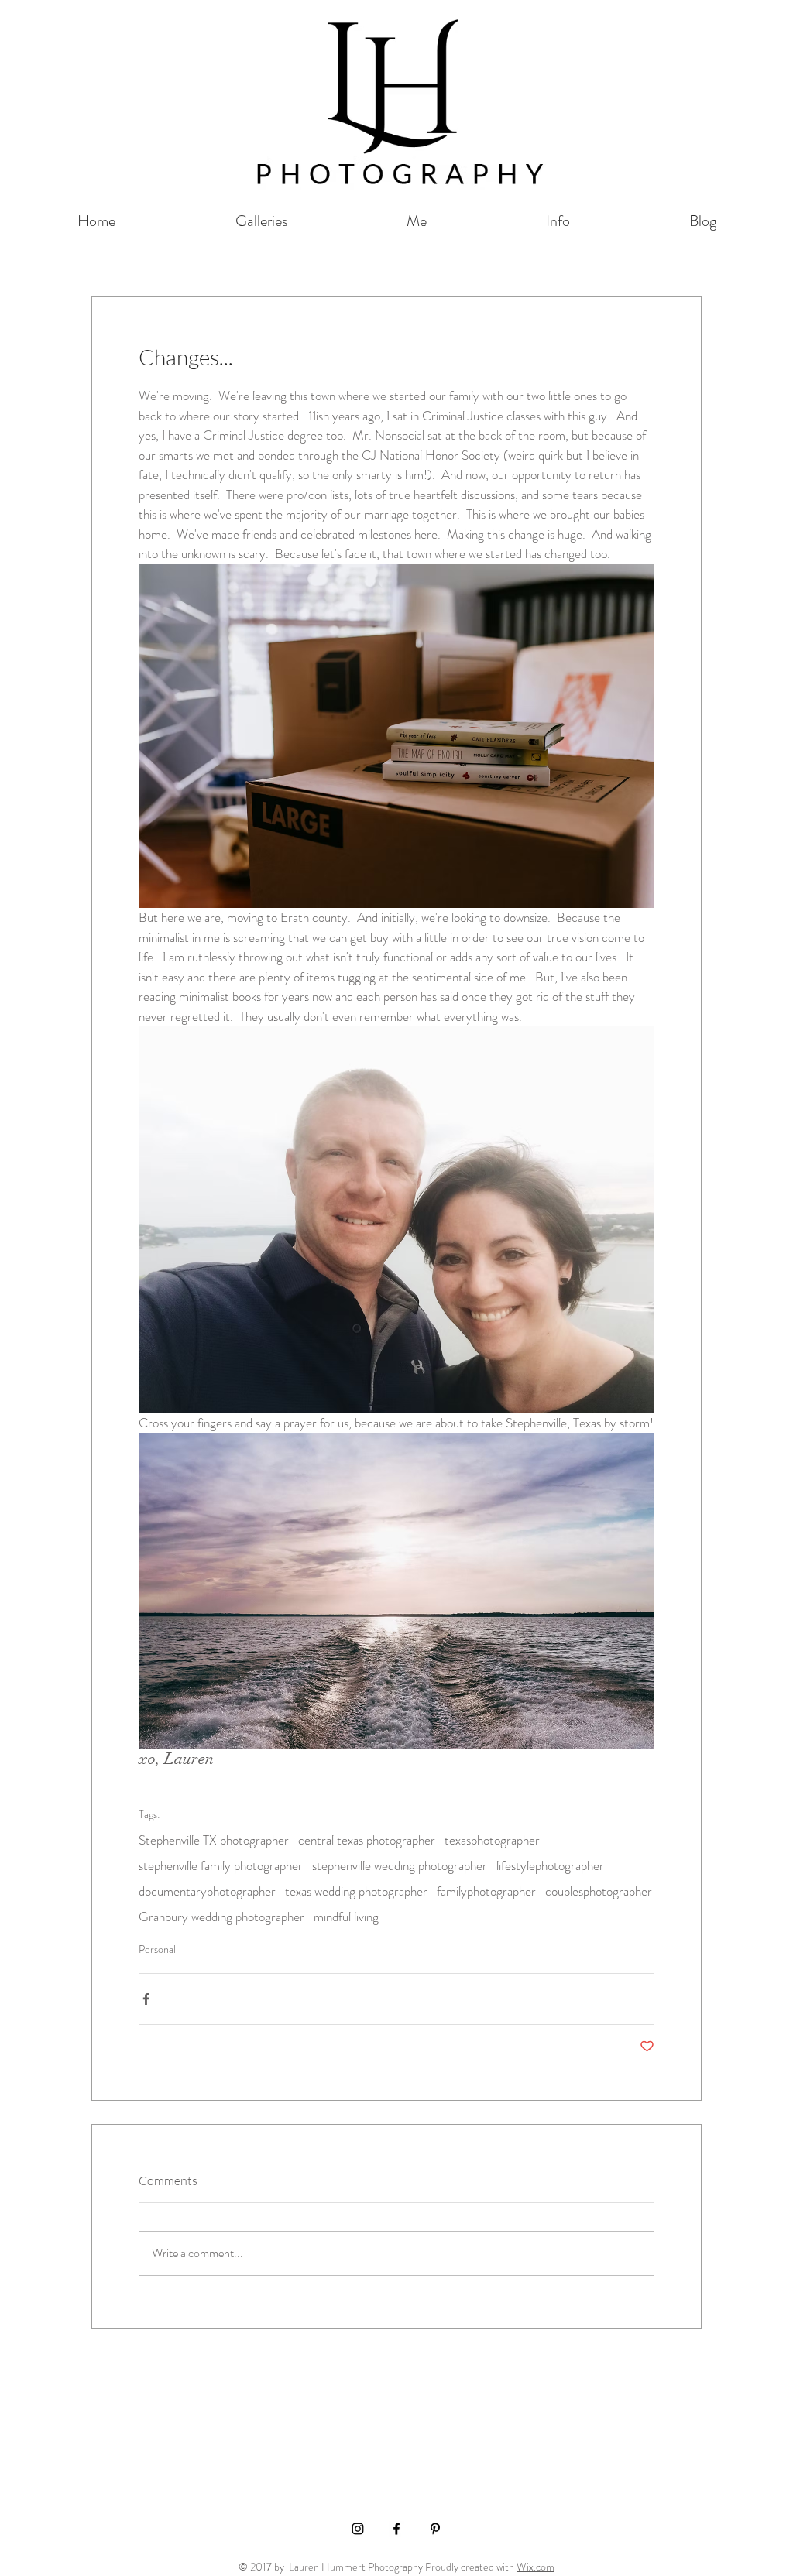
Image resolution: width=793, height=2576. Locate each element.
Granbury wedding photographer (221, 1917)
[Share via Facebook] (146, 1999)
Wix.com (536, 2567)
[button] (261, 221)
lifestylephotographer (550, 1866)
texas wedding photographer (356, 1891)
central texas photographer (367, 1840)
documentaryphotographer (207, 1891)
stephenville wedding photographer (400, 1866)
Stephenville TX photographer (214, 1840)
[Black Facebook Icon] (396, 2529)
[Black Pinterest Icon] (435, 2529)
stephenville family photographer (221, 1866)
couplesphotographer (599, 1891)
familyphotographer (486, 1891)
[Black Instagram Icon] (358, 2529)
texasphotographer (492, 1840)
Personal (157, 1949)
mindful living (346, 1917)
